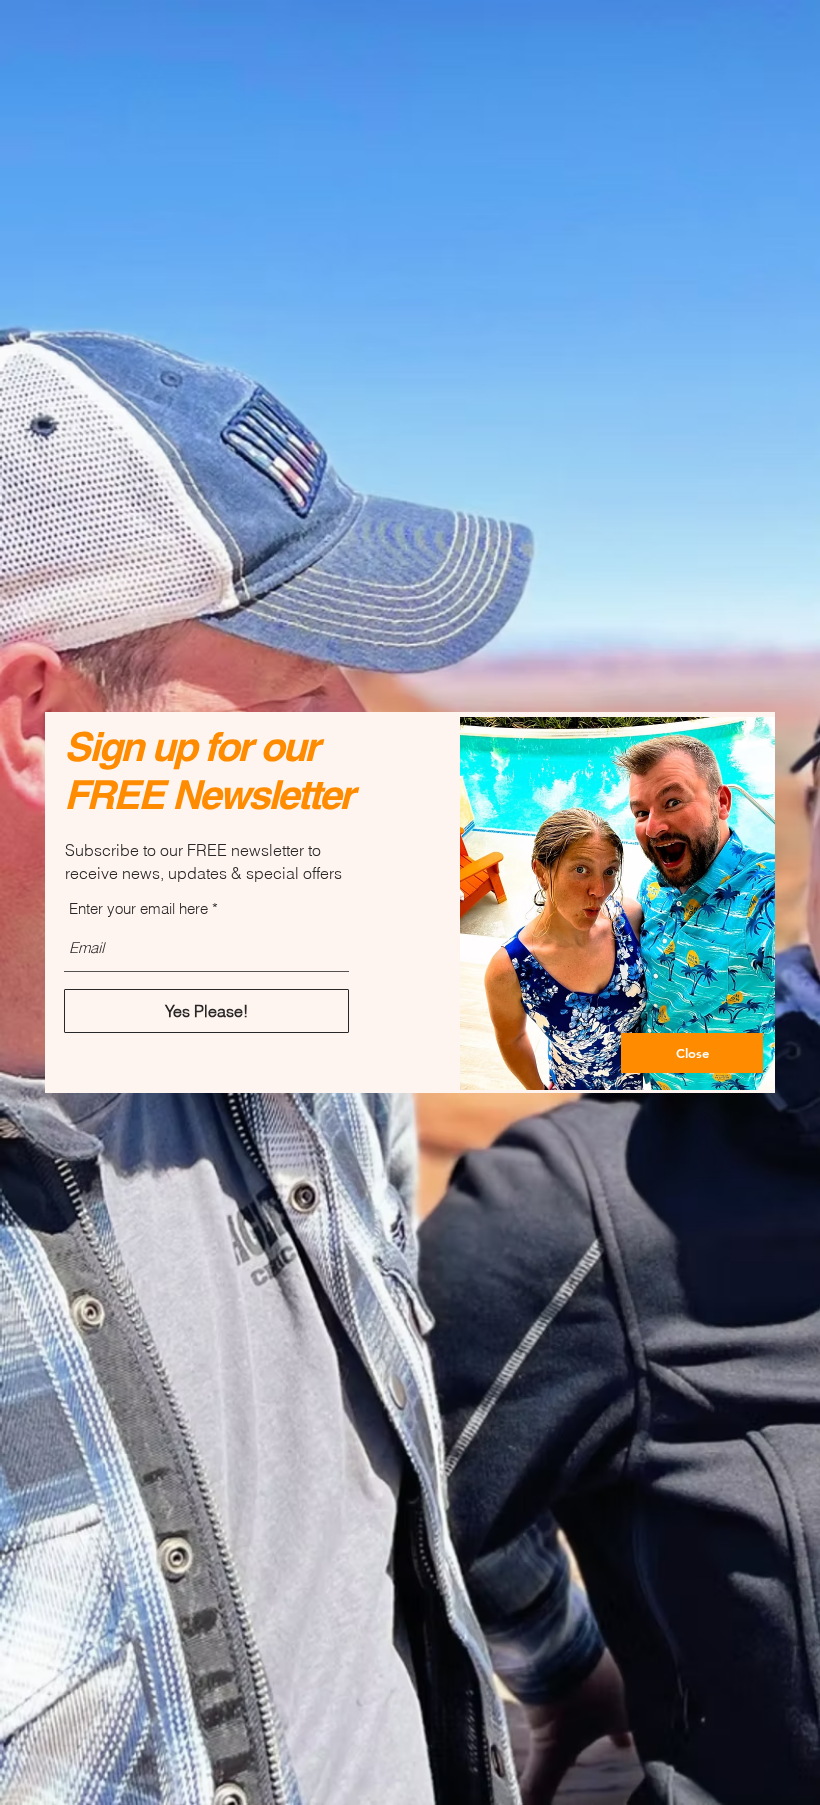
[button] (692, 1053)
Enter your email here (138, 908)
